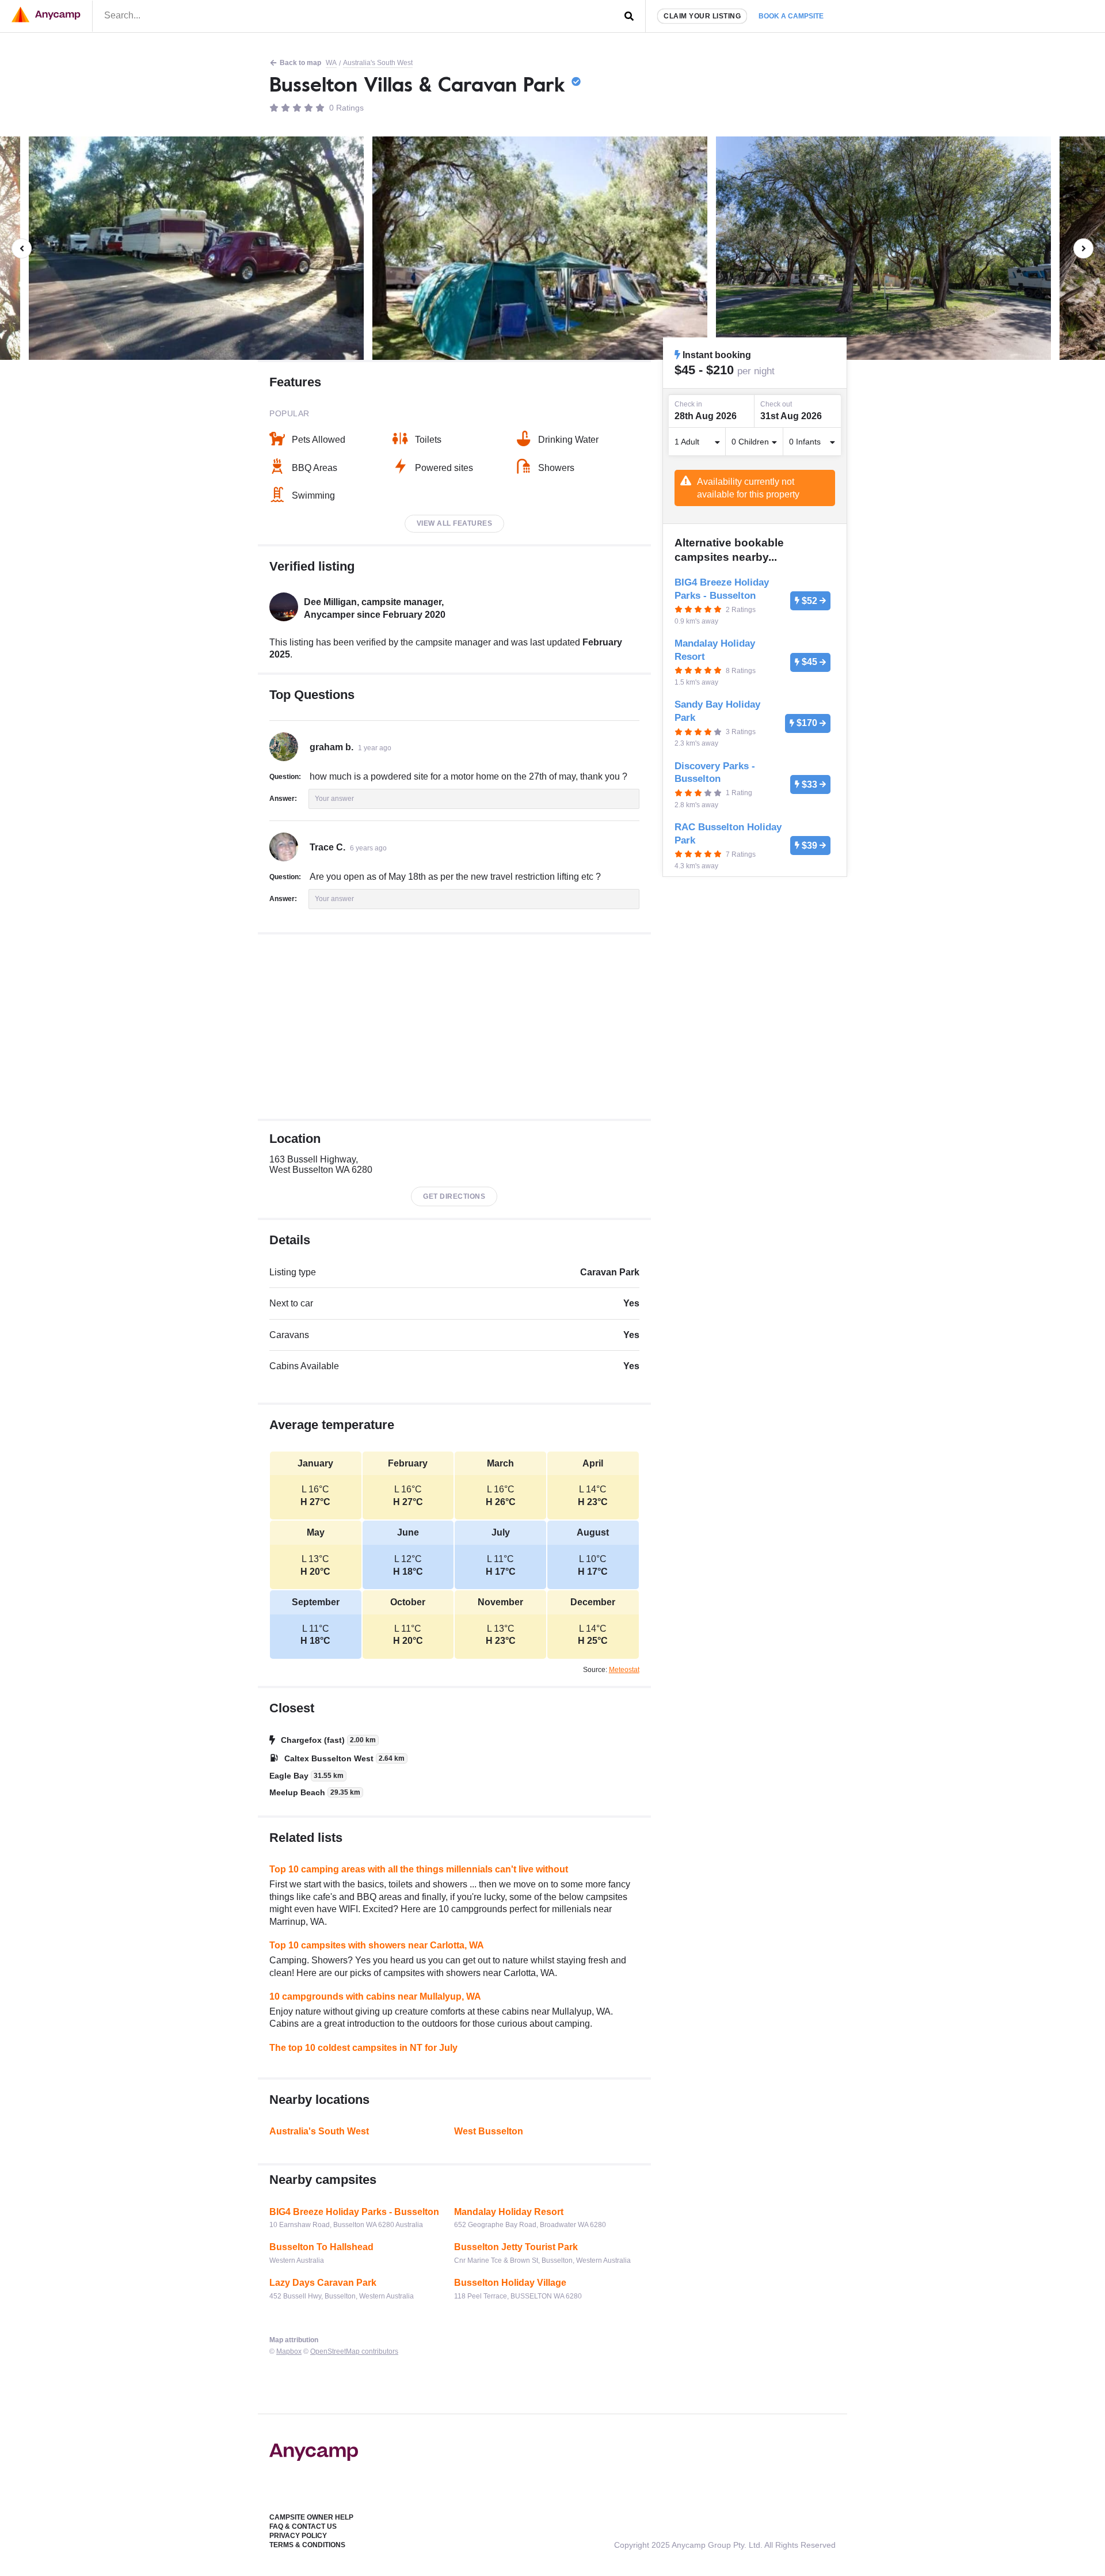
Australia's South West (378, 63)
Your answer (334, 799)
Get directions (454, 1196)
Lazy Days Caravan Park (323, 2283)
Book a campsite (791, 16)
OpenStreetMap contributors (354, 2351)
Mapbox (289, 2351)
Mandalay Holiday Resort (509, 2212)
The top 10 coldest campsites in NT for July (363, 2048)
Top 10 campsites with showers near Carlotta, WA (377, 1945)
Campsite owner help (311, 2517)
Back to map (300, 63)
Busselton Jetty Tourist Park (516, 2247)
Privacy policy (298, 2536)
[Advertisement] (454, 1027)
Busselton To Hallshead (321, 2247)
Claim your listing (702, 16)
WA (331, 63)
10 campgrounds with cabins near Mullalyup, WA (375, 1996)
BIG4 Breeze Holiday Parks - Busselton (354, 2212)
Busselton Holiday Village (510, 2283)
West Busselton (489, 2131)
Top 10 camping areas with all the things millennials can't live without (419, 1869)
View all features (455, 523)
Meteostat (624, 1670)
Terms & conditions (307, 2545)
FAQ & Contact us (303, 2526)
